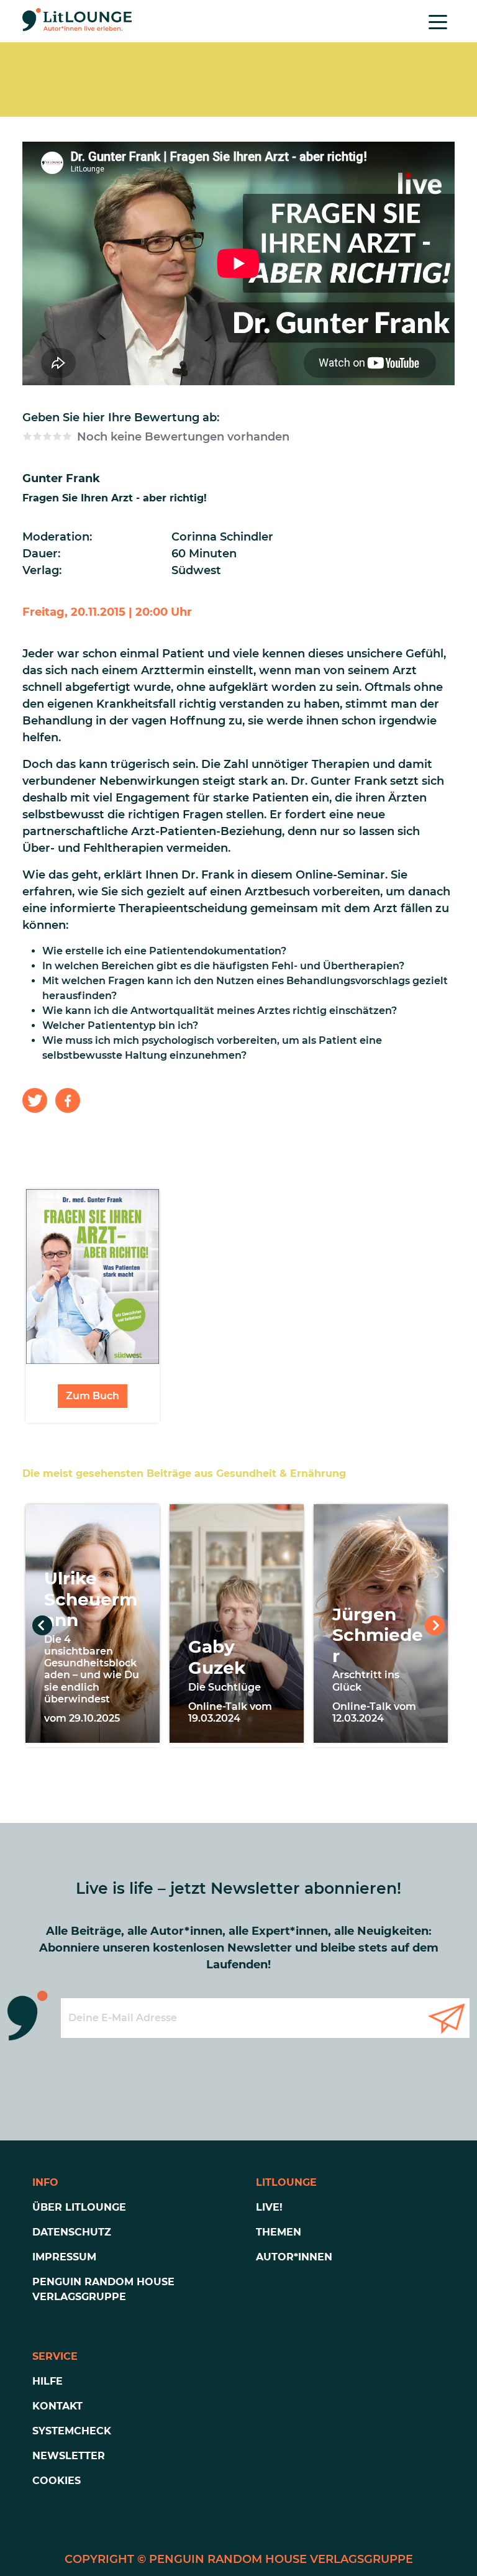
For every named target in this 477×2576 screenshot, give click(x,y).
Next (435, 1625)
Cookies (57, 2481)
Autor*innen (294, 2257)
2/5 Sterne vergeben (37, 436)
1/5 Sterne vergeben (27, 436)
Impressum (64, 2257)
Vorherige (42, 1625)
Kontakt (57, 2406)
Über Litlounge (79, 2207)
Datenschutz (72, 2232)
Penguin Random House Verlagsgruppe (103, 2289)
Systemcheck (72, 2431)
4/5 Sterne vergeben (57, 436)
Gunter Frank (61, 478)
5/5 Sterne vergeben (67, 436)
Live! (269, 2207)
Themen (279, 2232)
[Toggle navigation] (438, 21)
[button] (35, 1100)
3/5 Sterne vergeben (47, 436)
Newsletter (69, 2456)
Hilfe (48, 2381)
